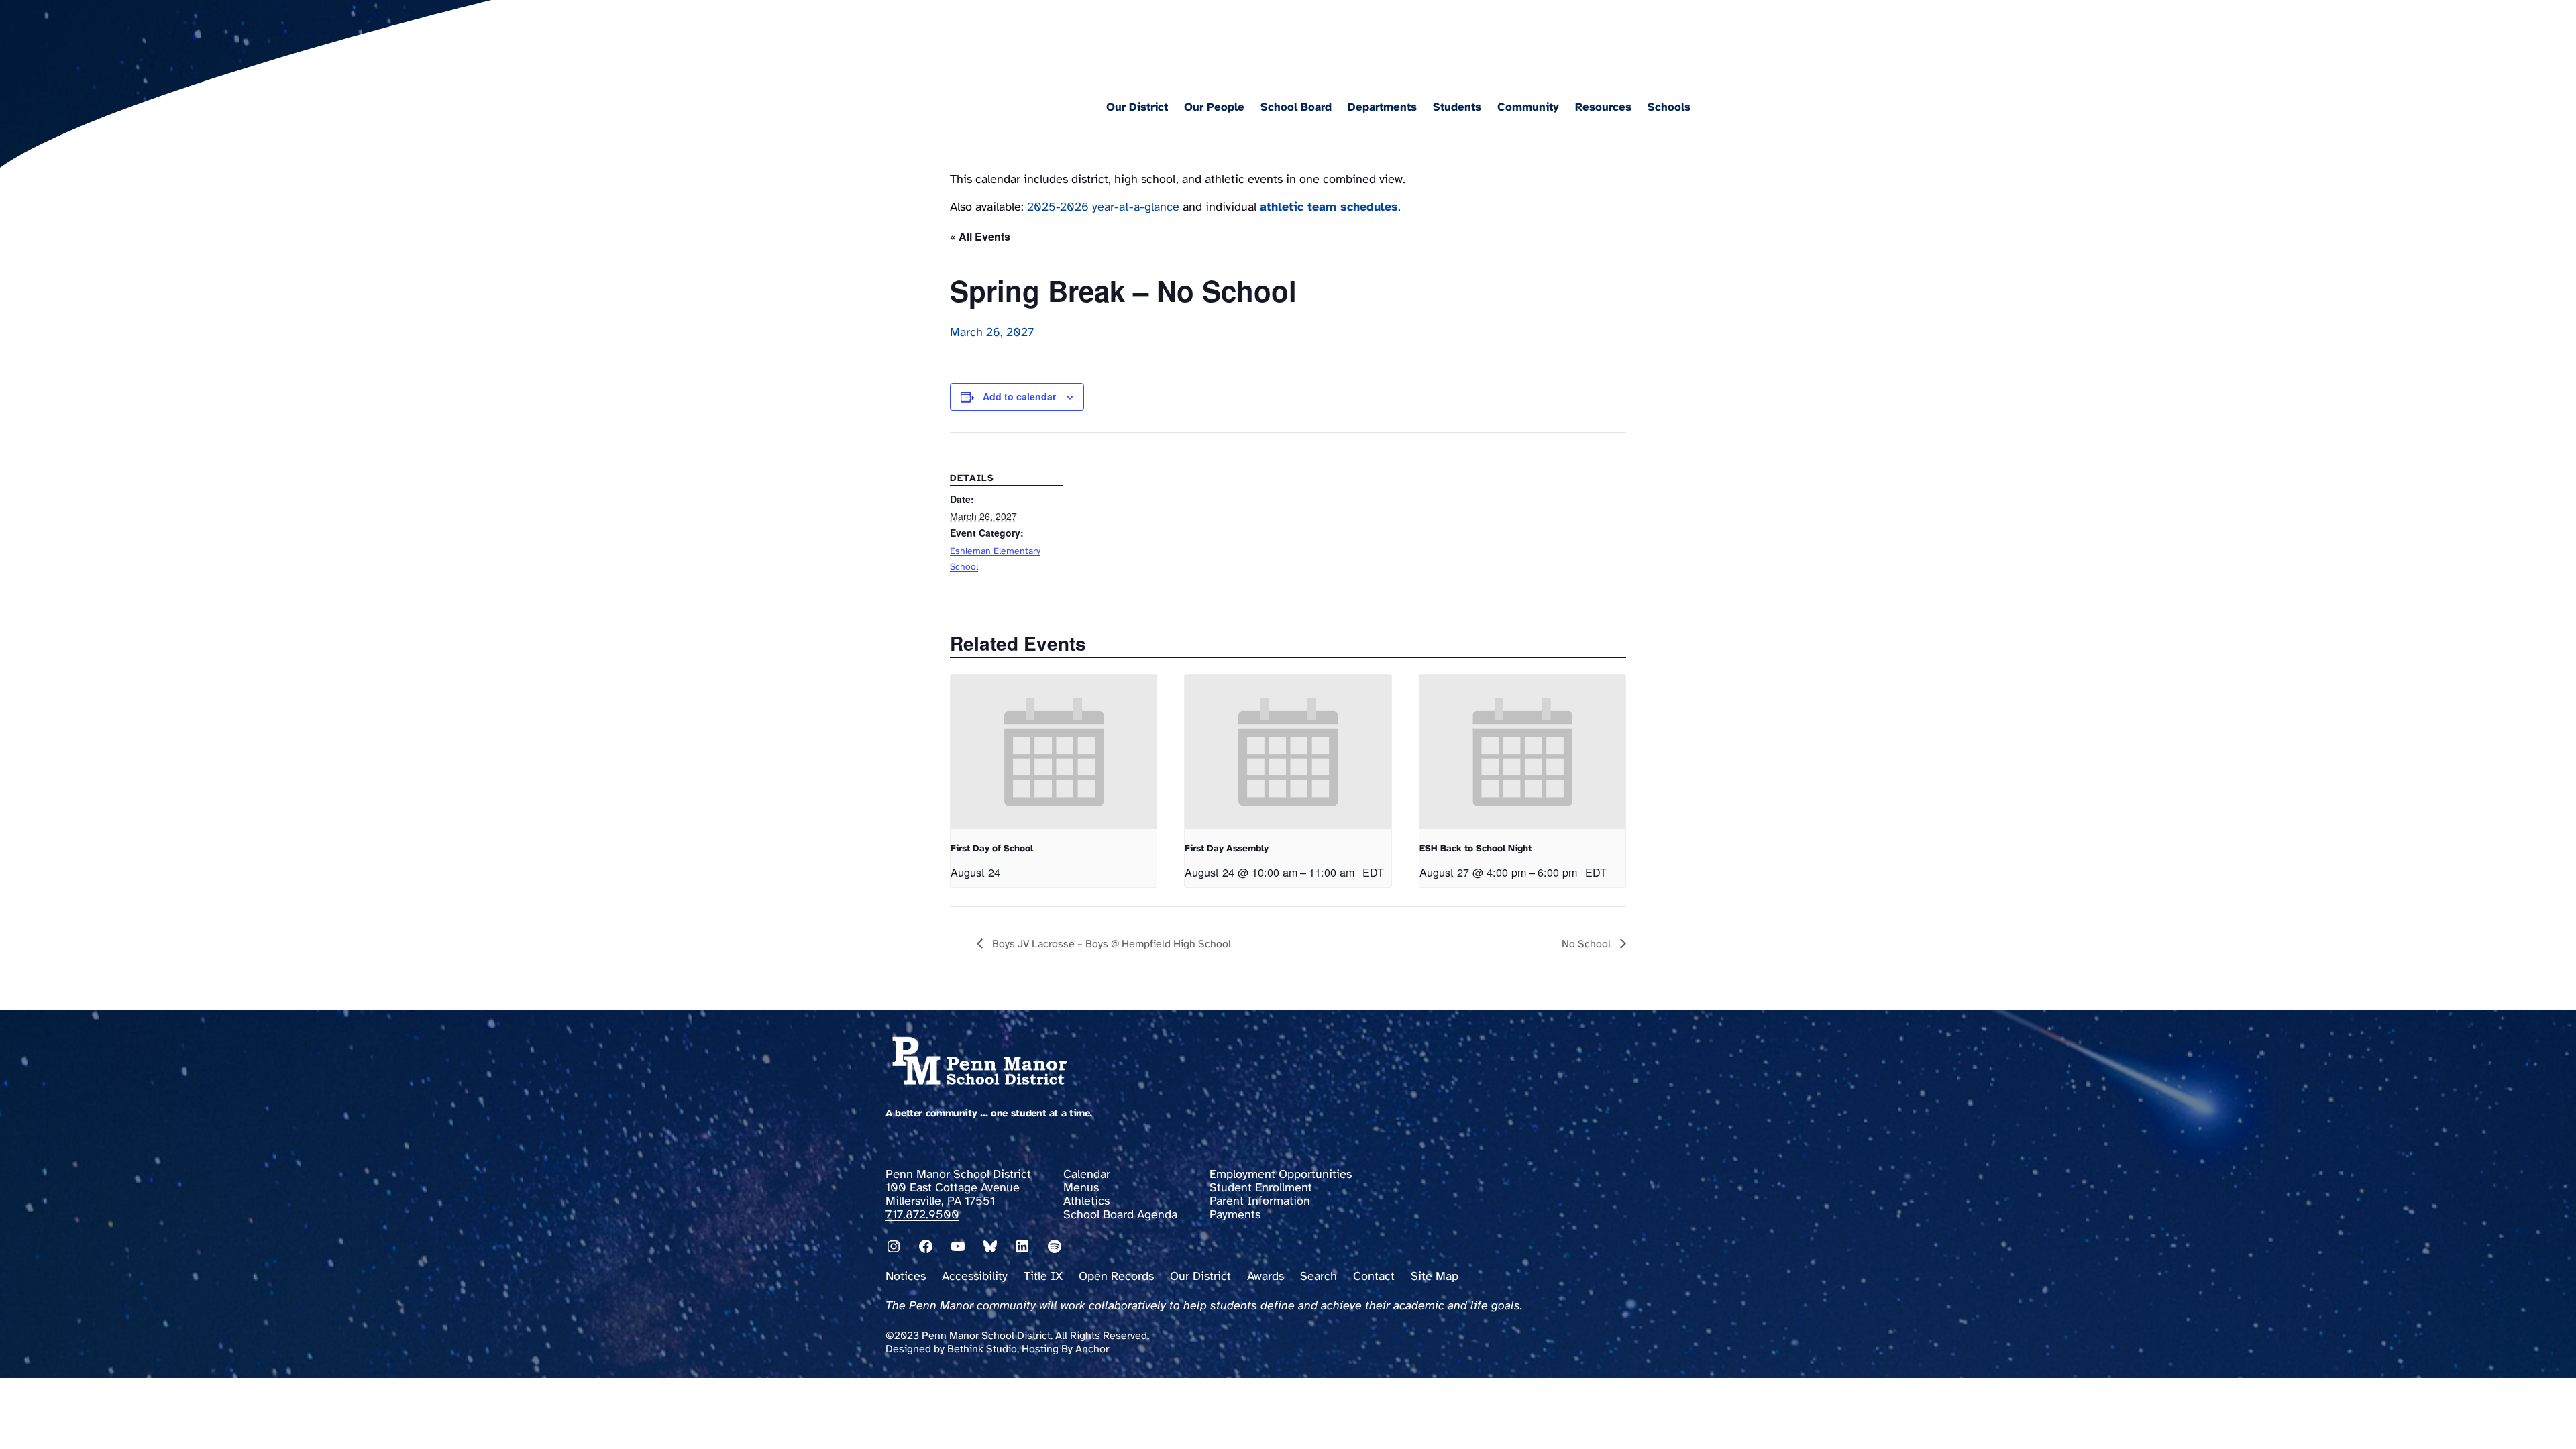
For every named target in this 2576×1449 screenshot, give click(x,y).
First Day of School (992, 849)
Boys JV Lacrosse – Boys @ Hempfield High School (1110, 944)
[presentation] (1054, 752)
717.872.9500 (922, 1215)
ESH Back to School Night (1475, 849)
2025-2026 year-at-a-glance (1103, 208)
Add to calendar (1019, 396)
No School (1588, 944)
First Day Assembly (1227, 849)
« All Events (980, 236)
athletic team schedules (1329, 208)
